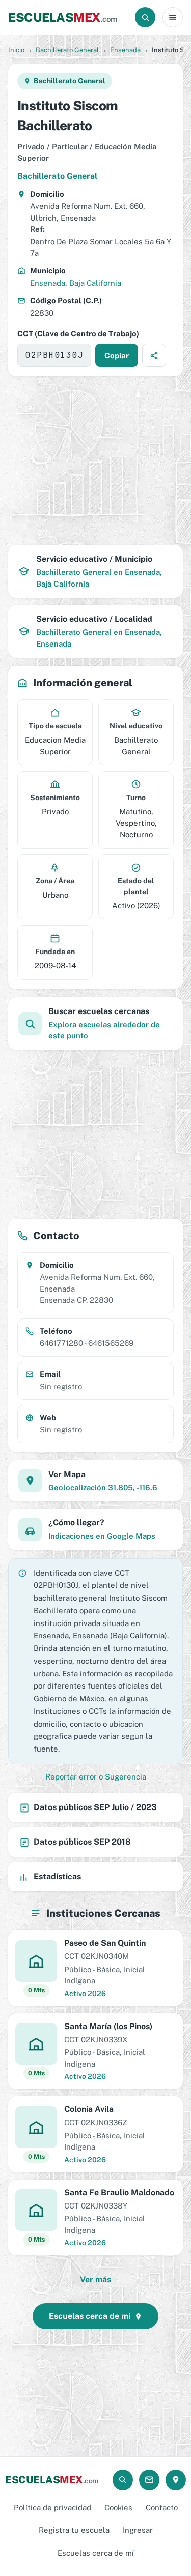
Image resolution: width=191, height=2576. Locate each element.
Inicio (16, 50)
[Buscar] (145, 17)
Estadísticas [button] (57, 1876)
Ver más (95, 2279)
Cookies (118, 2508)
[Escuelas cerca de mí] (176, 2480)
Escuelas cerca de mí (96, 2553)
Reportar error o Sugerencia (96, 1777)
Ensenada (125, 50)
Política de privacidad (52, 2508)
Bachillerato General (67, 50)
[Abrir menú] (173, 17)
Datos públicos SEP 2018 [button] (82, 1842)
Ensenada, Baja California (76, 283)
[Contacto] (149, 2480)
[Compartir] (154, 355)
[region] (95, 461)
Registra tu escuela (74, 2530)
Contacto (162, 2508)
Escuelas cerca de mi (90, 2316)
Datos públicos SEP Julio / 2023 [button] (95, 1807)
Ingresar (138, 2530)
